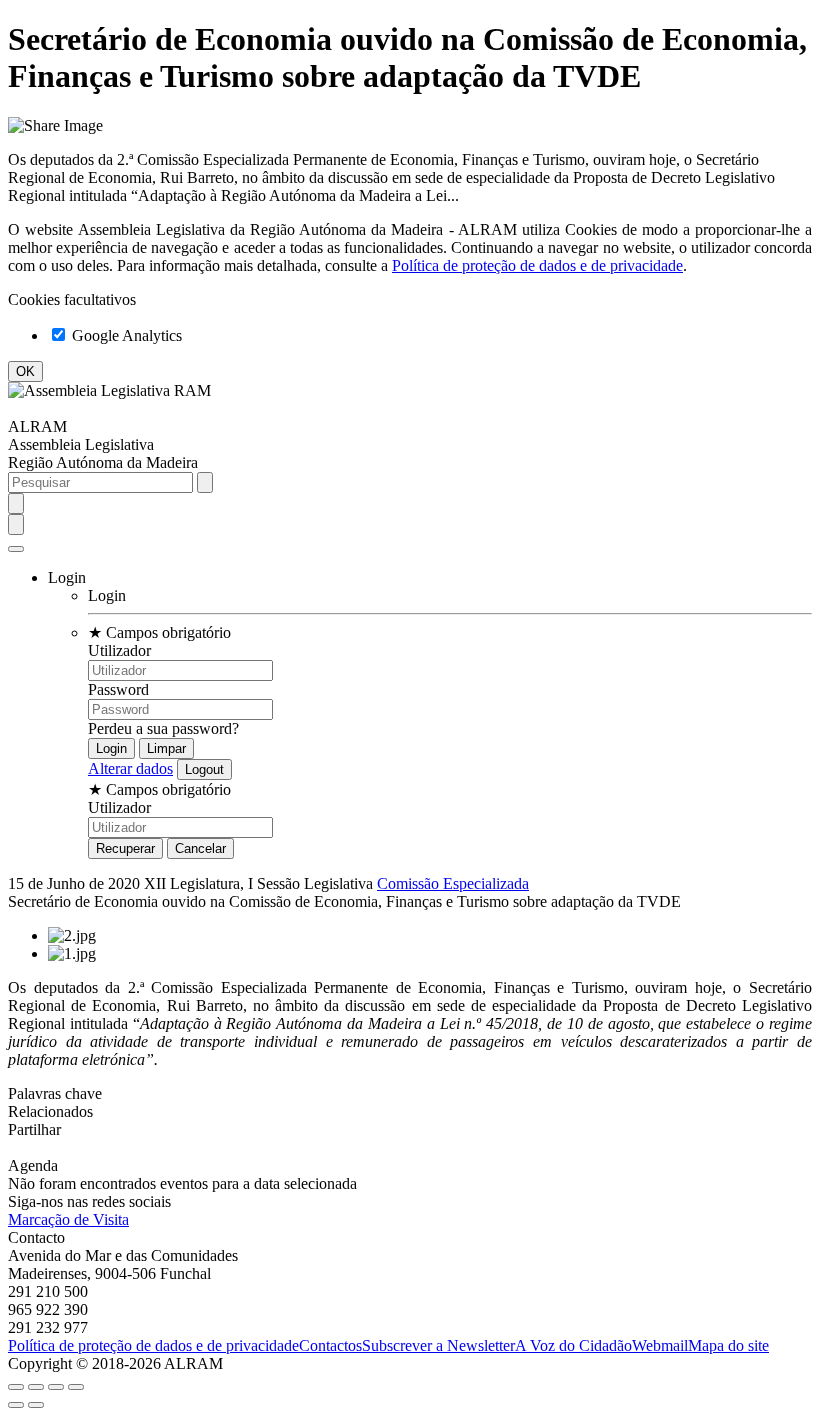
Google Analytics (125, 335)
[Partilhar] (36, 1387)
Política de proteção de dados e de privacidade (537, 265)
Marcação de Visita (68, 1219)
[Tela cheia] (56, 1387)
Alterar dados (130, 768)
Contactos (330, 1345)
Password (118, 689)
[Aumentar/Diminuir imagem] (76, 1387)
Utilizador (119, 650)
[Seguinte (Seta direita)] (36, 1405)
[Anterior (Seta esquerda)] (16, 1405)
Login (107, 595)
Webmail (660, 1345)
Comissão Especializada (453, 883)
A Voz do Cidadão (573, 1345)
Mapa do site (728, 1345)
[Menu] (16, 549)
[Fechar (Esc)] (16, 1387)
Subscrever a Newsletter (438, 1345)
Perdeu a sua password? (163, 728)
